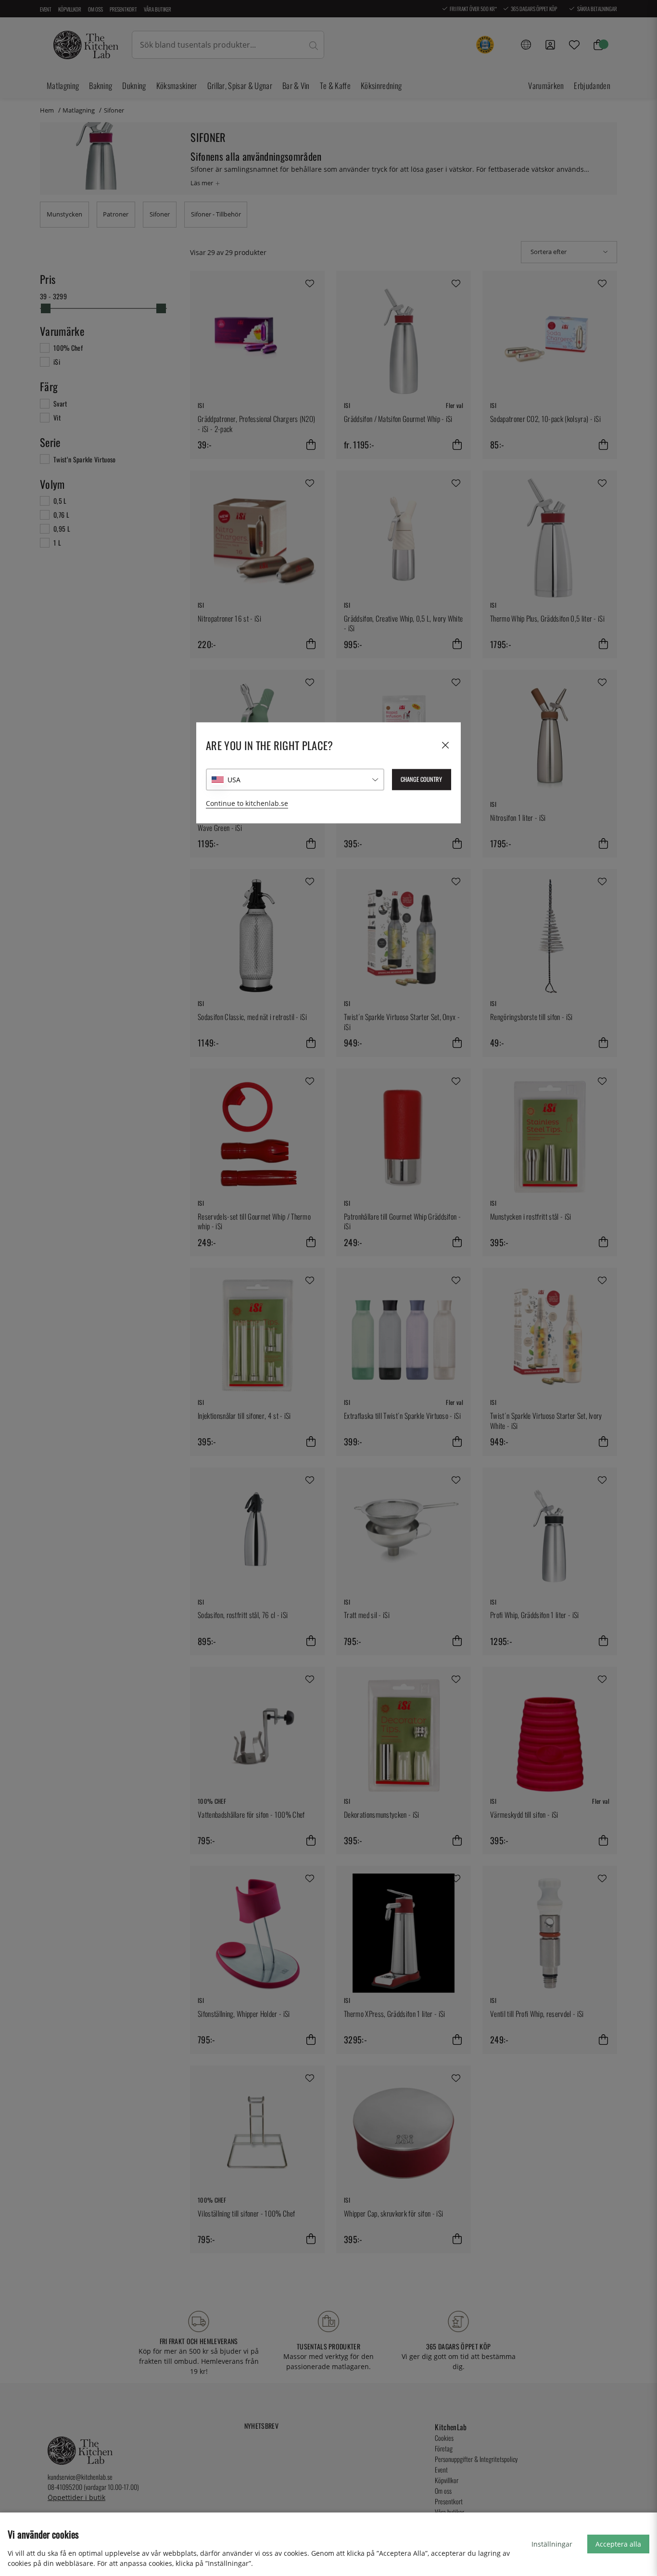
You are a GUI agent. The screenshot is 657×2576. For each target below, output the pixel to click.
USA (234, 780)
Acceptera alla (618, 2544)
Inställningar (552, 2544)
